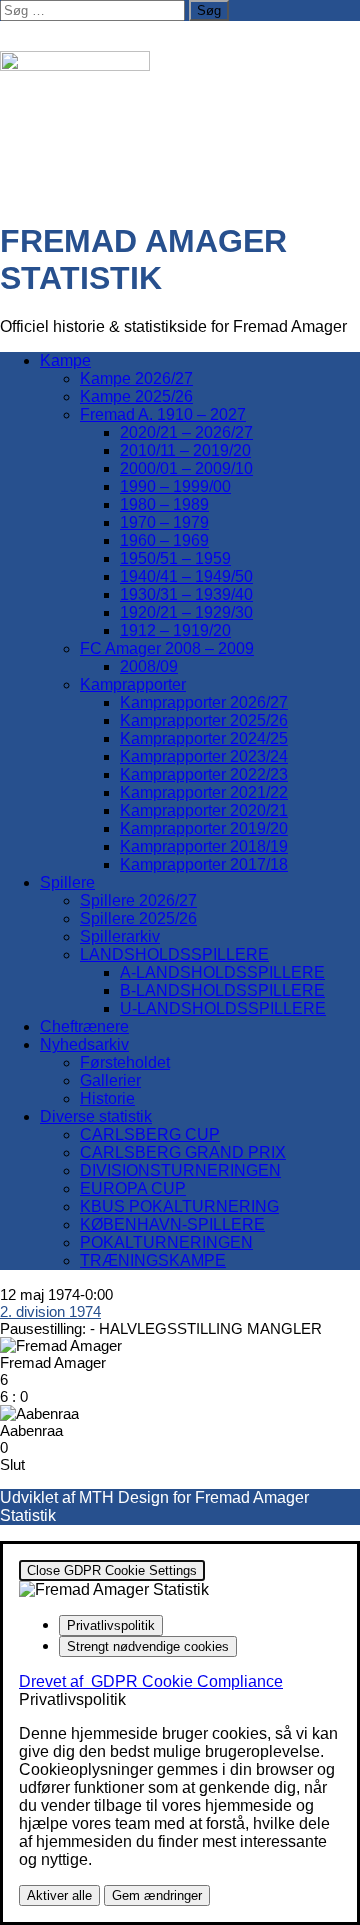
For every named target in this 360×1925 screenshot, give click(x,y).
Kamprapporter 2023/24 (204, 756)
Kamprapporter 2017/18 (204, 864)
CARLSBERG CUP (150, 1134)
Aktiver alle (59, 1895)
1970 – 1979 (164, 522)
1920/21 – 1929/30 (186, 612)
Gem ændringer (157, 1895)
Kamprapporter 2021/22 (204, 792)
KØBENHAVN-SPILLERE (172, 1224)
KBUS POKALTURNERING (179, 1206)
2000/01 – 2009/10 (186, 468)
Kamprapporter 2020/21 (204, 810)
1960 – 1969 (164, 540)
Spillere (67, 882)
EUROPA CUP (133, 1188)
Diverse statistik (96, 1116)
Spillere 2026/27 (138, 900)
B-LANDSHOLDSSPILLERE (222, 990)
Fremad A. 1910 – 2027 (163, 414)
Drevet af (151, 1681)
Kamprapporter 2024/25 (204, 738)
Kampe (65, 360)
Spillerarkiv (120, 936)
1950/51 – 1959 (175, 558)
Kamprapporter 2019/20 (204, 828)
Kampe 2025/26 (136, 396)
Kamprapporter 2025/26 (204, 720)
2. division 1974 (50, 1311)
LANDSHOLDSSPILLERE (174, 954)
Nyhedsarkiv (84, 1044)
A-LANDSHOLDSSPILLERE (222, 972)
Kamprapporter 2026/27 (204, 702)
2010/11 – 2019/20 (185, 450)
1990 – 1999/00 (175, 486)
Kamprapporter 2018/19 (204, 846)
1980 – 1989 (164, 504)
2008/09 (149, 666)
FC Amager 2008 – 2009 (167, 648)
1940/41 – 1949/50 (186, 576)
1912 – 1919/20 (175, 630)
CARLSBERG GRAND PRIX (183, 1152)
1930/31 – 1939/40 (186, 594)
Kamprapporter (133, 684)
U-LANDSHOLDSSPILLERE (223, 1008)
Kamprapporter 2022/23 (204, 774)
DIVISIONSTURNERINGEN (180, 1170)
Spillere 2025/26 (138, 918)
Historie (107, 1098)
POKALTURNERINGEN (166, 1242)
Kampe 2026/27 (136, 378)
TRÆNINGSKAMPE (153, 1260)
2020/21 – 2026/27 (186, 432)
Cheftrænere (84, 1026)
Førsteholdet (125, 1062)
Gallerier (110, 1080)
